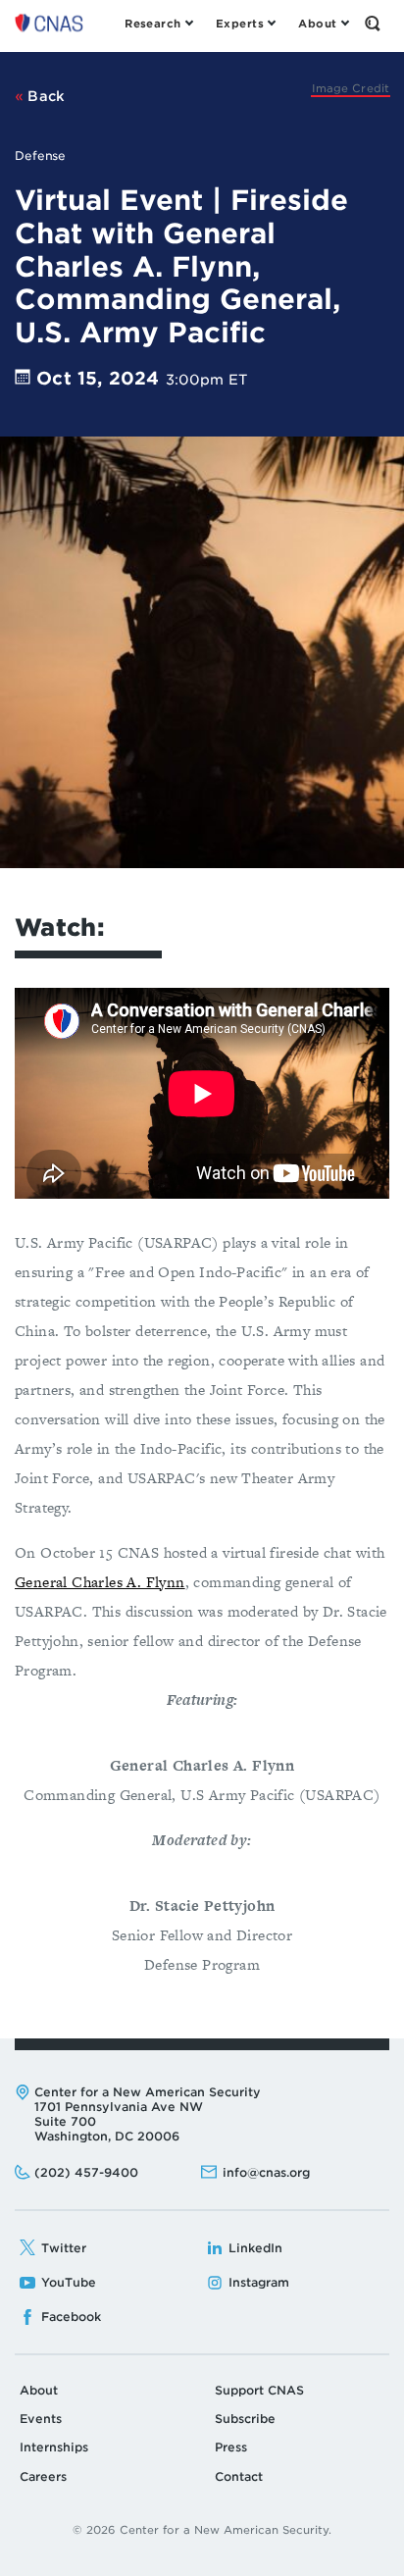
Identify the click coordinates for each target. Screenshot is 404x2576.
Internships (54, 2447)
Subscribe (245, 2419)
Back (45, 96)
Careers (43, 2476)
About (39, 2390)
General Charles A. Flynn (100, 1582)
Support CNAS (259, 2390)
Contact (239, 2476)
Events (41, 2419)
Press (231, 2447)
